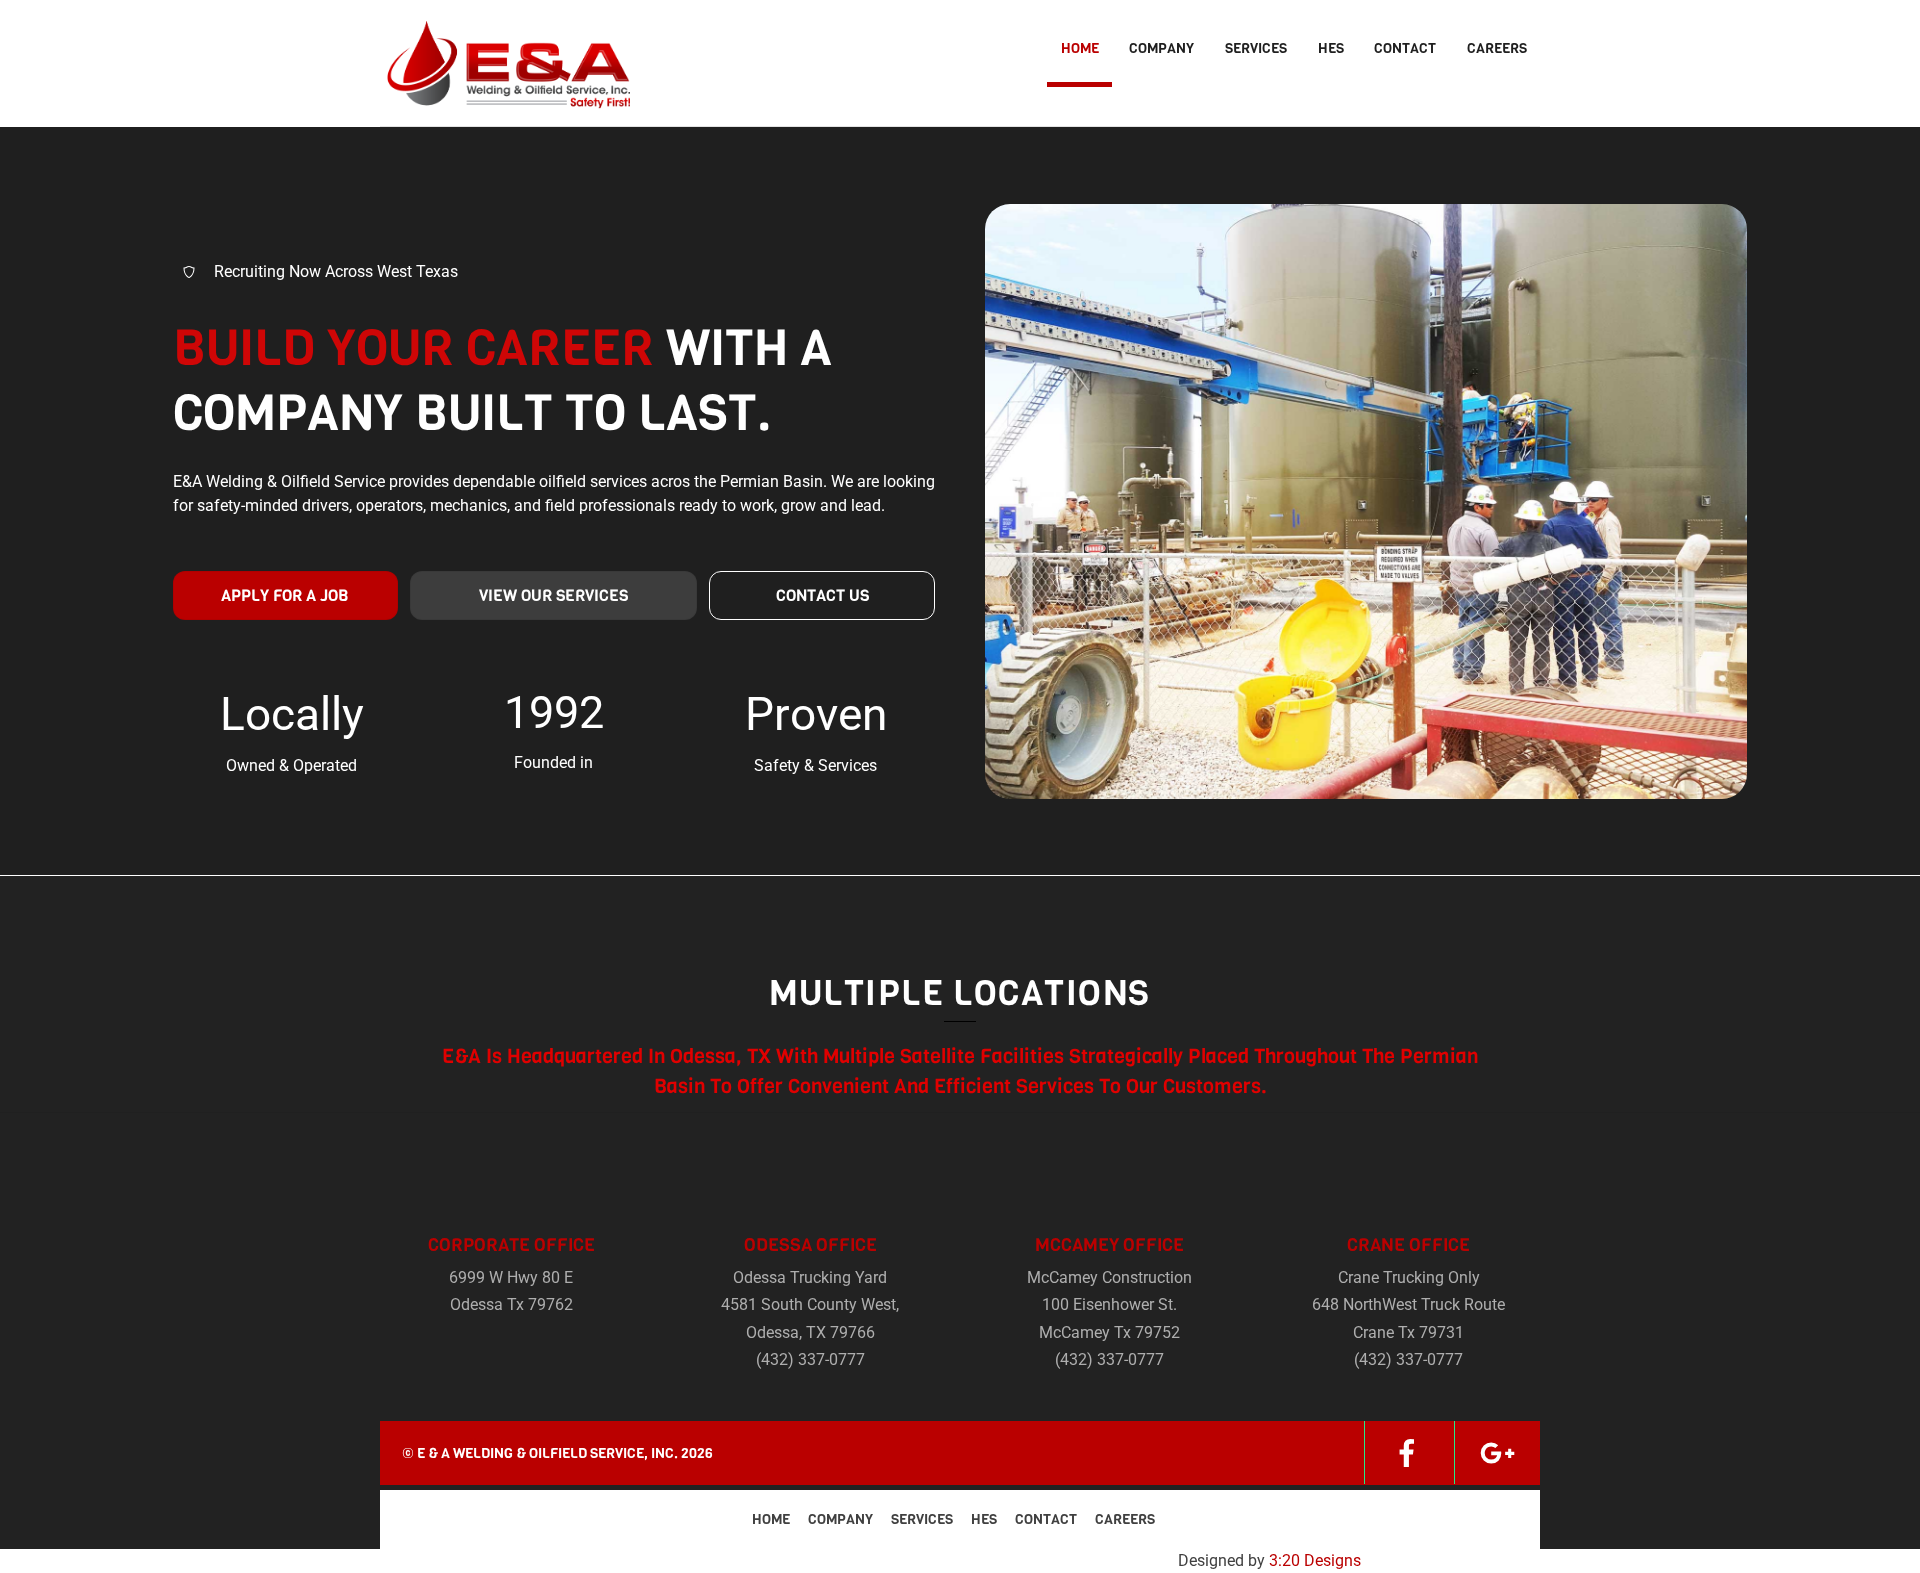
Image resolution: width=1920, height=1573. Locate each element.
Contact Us (822, 595)
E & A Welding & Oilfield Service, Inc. (547, 1453)
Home (1080, 48)
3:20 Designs (1315, 1560)
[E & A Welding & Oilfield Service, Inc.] (505, 96)
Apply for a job (285, 595)
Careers (1497, 48)
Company (1161, 48)
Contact (1405, 48)
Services (1256, 48)
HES (1331, 48)
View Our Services (553, 595)
